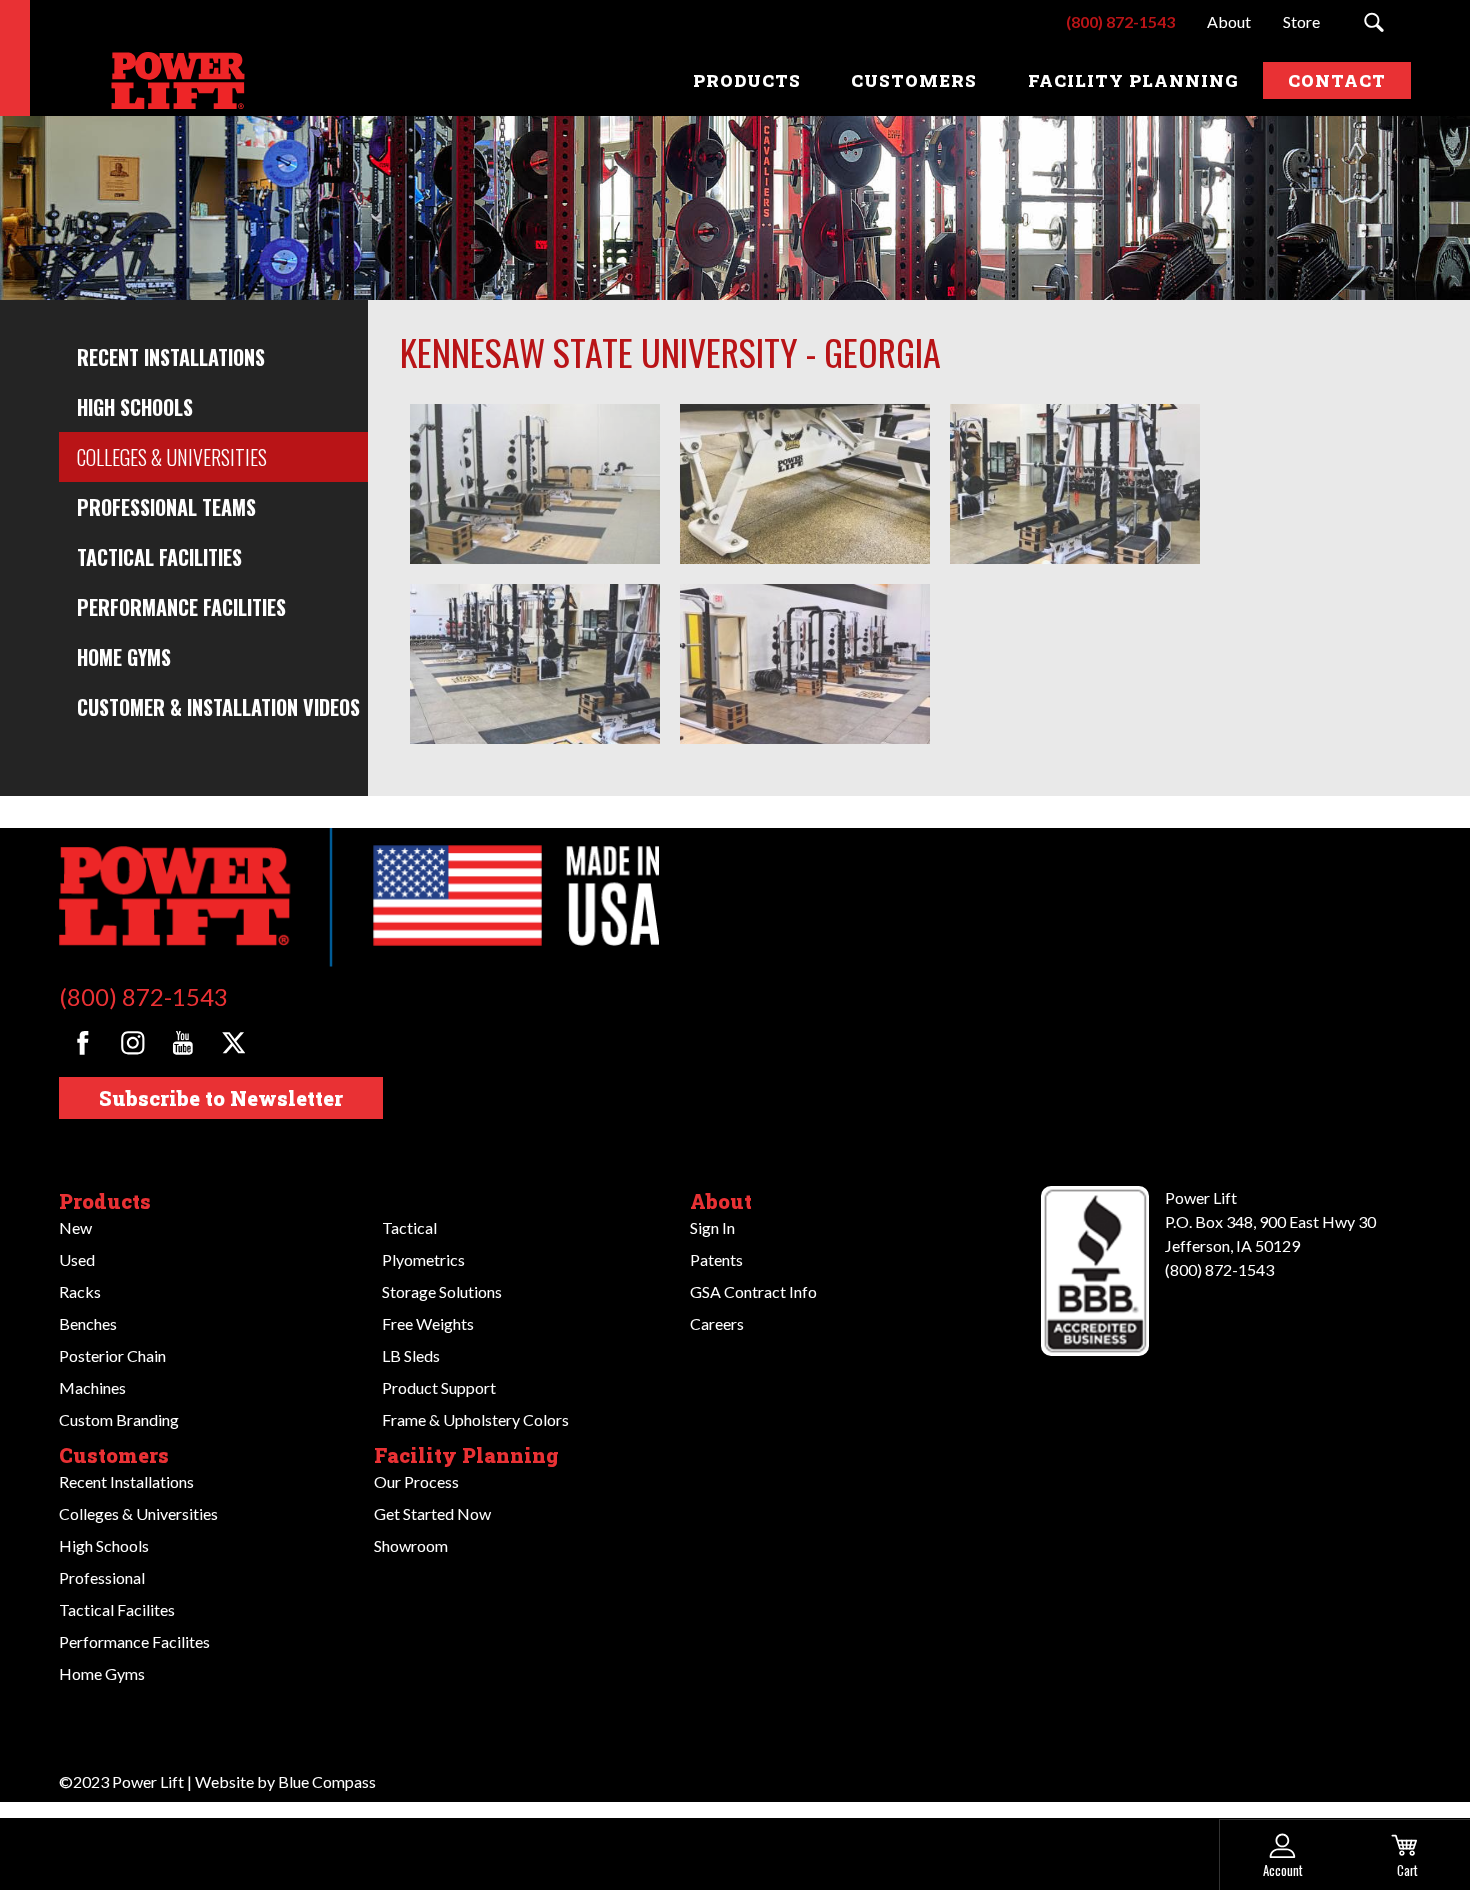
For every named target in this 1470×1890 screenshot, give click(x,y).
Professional (102, 1577)
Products (105, 1201)
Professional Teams (166, 507)
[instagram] (132, 1042)
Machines (92, 1387)
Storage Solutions (442, 1291)
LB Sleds (411, 1355)
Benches (88, 1323)
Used (77, 1259)
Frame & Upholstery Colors (475, 1419)
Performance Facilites (134, 1641)
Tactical (409, 1227)
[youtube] (182, 1042)
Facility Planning (466, 1455)
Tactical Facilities (159, 557)
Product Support (439, 1387)
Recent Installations (171, 357)
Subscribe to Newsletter (221, 1098)
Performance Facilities (181, 607)
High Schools (135, 407)
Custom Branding (119, 1419)
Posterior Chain (112, 1355)
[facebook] (82, 1042)
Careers (717, 1323)
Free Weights (428, 1323)
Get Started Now (432, 1513)
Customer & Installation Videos (218, 707)
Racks (80, 1291)
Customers (114, 1455)
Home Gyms (124, 657)
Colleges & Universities (172, 457)
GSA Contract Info (753, 1291)
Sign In (712, 1227)
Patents (716, 1259)
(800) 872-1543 (143, 996)
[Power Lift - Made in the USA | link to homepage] (174, 80)
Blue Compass (327, 1781)
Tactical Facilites (117, 1609)
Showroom (411, 1545)
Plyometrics (423, 1259)
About (721, 1201)
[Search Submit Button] (1373, 22)
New (75, 1227)
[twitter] (233, 1042)
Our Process (416, 1481)
